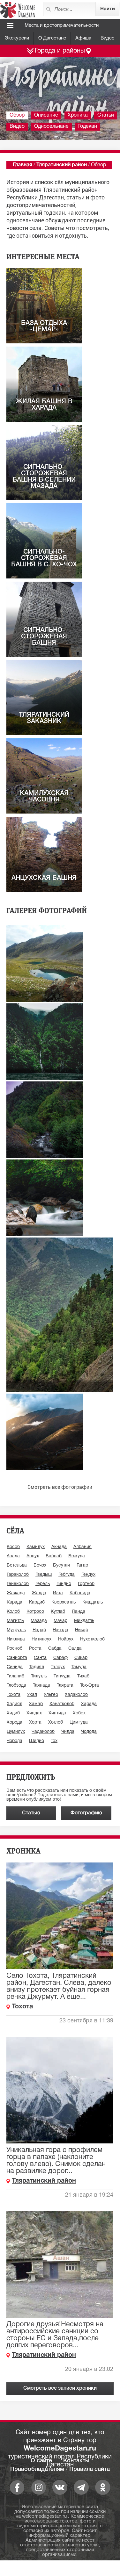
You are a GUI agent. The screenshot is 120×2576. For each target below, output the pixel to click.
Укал (32, 1695)
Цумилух (16, 1732)
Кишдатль (93, 1602)
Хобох (79, 1713)
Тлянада (41, 1686)
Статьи (106, 115)
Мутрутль (16, 1630)
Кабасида (80, 1593)
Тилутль (39, 1676)
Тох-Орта (90, 1686)
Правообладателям (37, 2469)
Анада (13, 1556)
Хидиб (13, 1713)
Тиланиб (15, 1676)
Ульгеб (51, 1695)
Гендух (88, 1575)
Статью (31, 1813)
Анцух (33, 1556)
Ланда (79, 1612)
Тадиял (37, 1667)
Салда (75, 1649)
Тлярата (65, 1686)
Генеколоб (18, 1584)
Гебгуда (67, 1575)
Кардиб (37, 1602)
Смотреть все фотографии (60, 1487)
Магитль (15, 1621)
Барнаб (54, 1556)
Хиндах (34, 1713)
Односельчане (51, 126)
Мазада (39, 1621)
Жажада (16, 1593)
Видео (108, 38)
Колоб (13, 1612)
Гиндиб (64, 1584)
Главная (22, 165)
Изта (58, 1593)
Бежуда (77, 1556)
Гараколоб (18, 1575)
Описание (46, 115)
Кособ (13, 1547)
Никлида (16, 1639)
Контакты (76, 2461)
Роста (35, 1649)
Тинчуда (62, 1676)
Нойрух (66, 1639)
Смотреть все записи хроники (60, 2388)
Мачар (60, 1621)
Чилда (68, 1732)
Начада (60, 1630)
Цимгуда (79, 1722)
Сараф (60, 1658)
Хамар (36, 1704)
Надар (39, 1630)
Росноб (15, 1649)
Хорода (15, 1722)
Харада (89, 1704)
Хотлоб (56, 1722)
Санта (40, 1658)
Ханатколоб (62, 1704)
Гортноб (86, 1584)
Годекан (88, 126)
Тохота (14, 1695)
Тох (54, 1741)
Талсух (58, 1667)
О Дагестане (52, 38)
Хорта (35, 1722)
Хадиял (15, 1704)
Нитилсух (41, 1639)
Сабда (55, 1649)
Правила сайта (90, 2469)
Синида (15, 1667)
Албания (82, 1547)
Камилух (36, 1547)
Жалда (39, 1593)
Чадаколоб (43, 1732)
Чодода (89, 1732)
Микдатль (84, 1621)
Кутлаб (58, 1612)
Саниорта (17, 1658)
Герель (43, 1584)
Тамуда (79, 1667)
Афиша (83, 38)
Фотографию (86, 1813)
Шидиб (37, 1741)
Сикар (81, 1658)
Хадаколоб (76, 1695)
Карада (15, 1602)
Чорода (15, 1741)
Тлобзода (16, 1686)
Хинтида (57, 1713)
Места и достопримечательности (62, 25)
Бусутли (61, 1565)
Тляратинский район (62, 165)
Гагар (82, 1565)
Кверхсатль (64, 1602)
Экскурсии (17, 38)
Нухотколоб (92, 1639)
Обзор (17, 115)
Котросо (35, 1612)
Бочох (40, 1565)
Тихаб (83, 1676)
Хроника (78, 115)
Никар (82, 1630)
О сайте (41, 2461)
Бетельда (17, 1565)
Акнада (59, 1547)
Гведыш (44, 1575)
